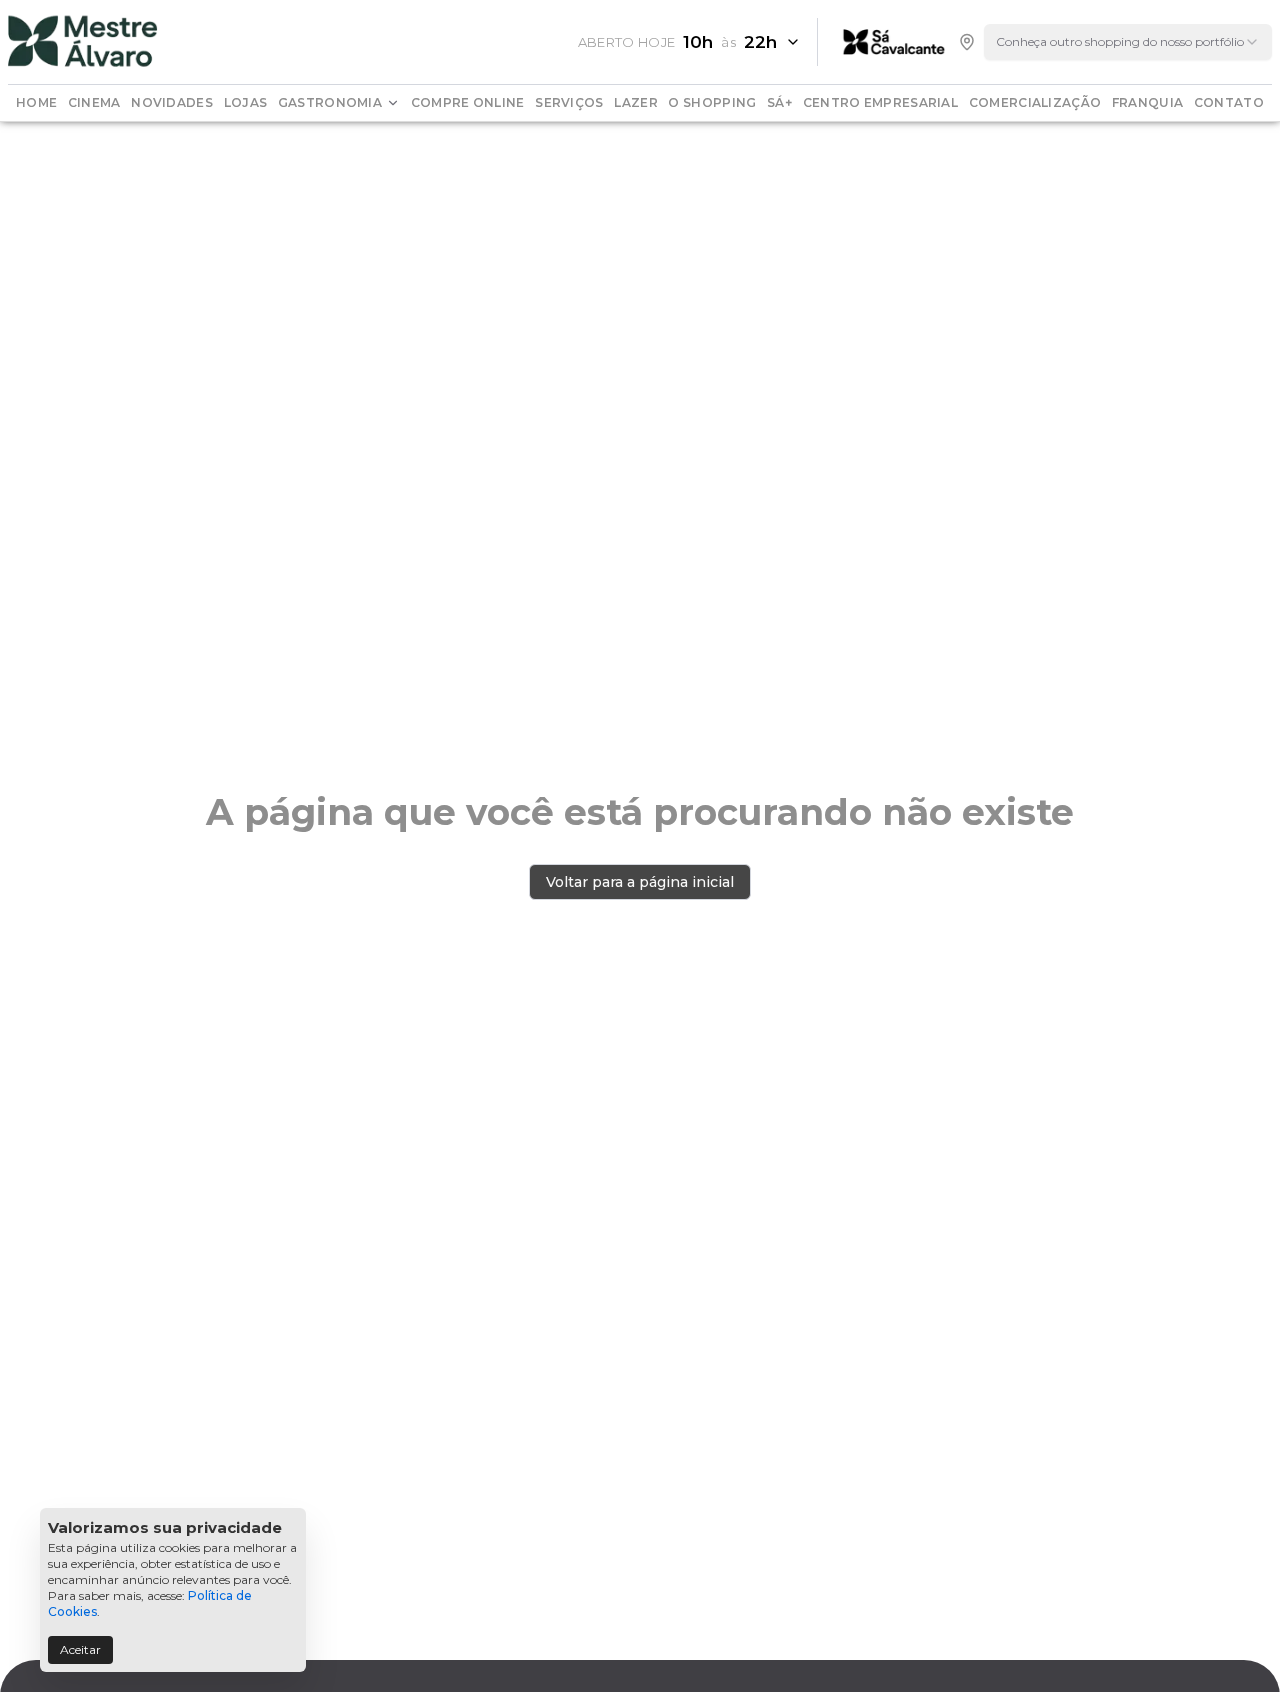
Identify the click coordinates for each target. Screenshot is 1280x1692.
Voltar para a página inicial (640, 882)
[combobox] (1128, 42)
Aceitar (80, 1649)
